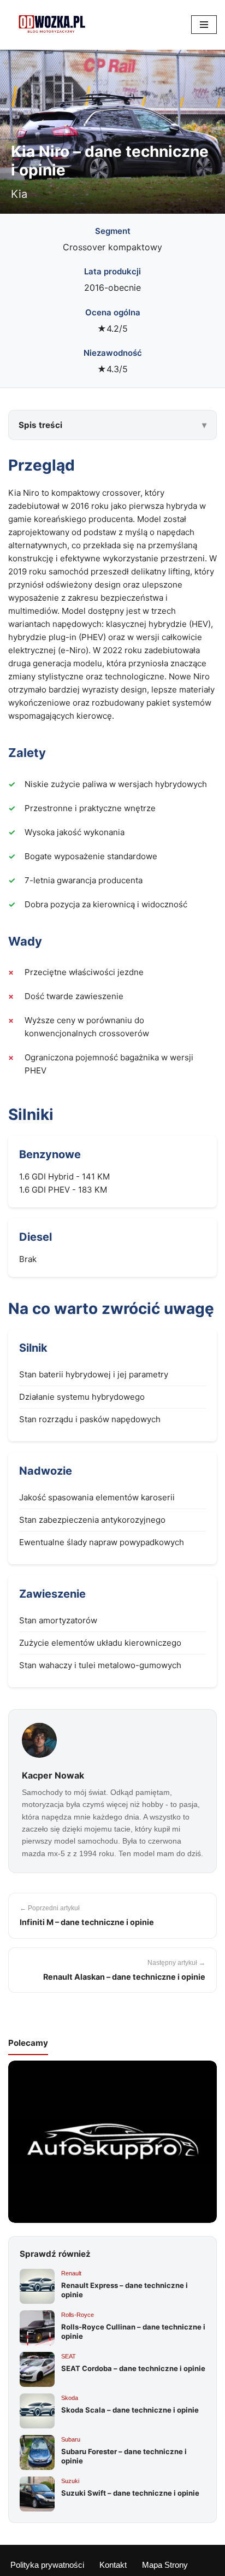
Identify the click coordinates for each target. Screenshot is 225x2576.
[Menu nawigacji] (204, 25)
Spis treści (40, 425)
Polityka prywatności (47, 2565)
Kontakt (113, 2565)
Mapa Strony (165, 2565)
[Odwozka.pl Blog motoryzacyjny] (52, 25)
